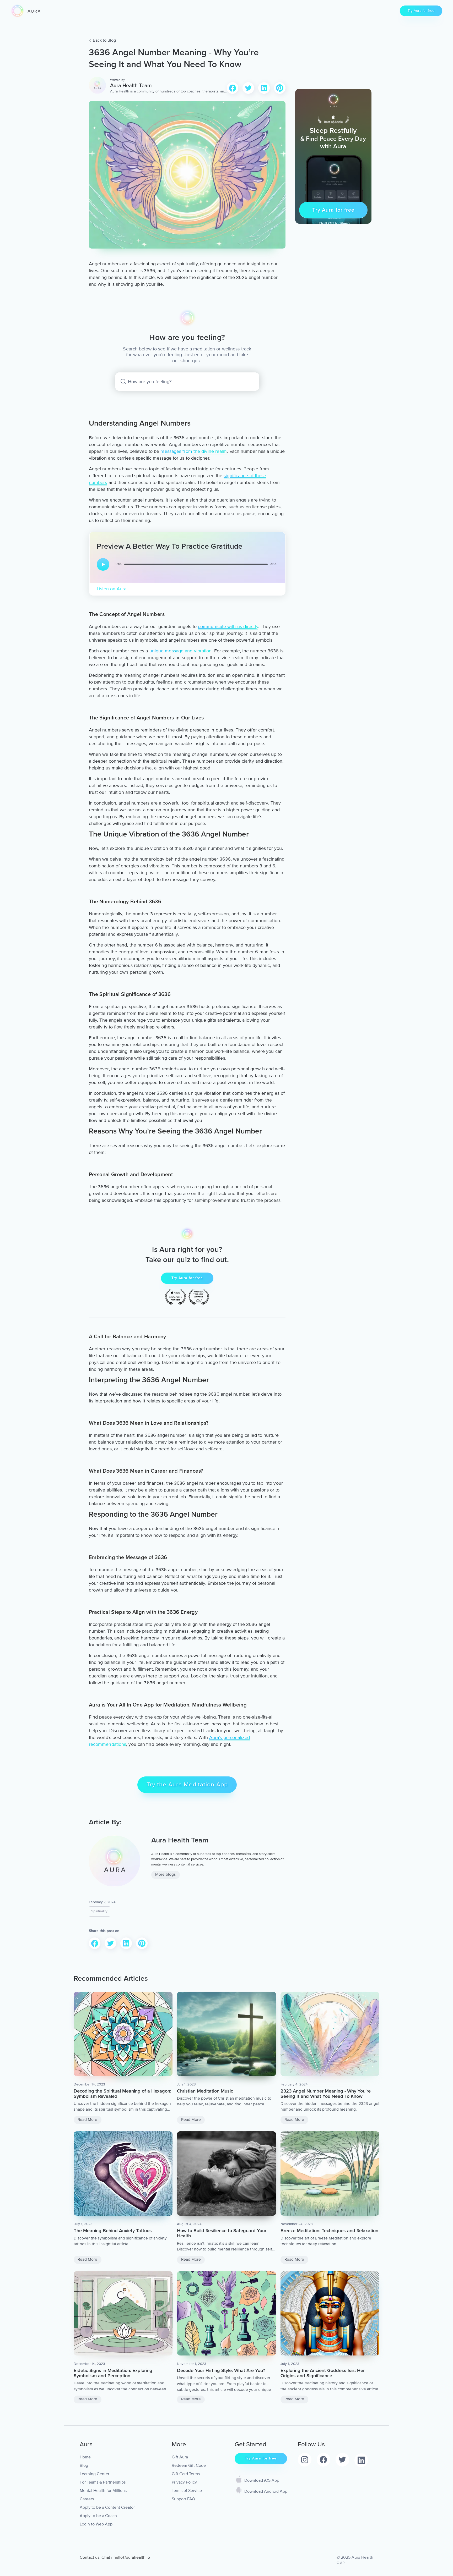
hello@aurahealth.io (132, 2557)
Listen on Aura (112, 589)
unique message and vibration (181, 651)
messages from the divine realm (194, 451)
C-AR (341, 2563)
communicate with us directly (228, 626)
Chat (106, 2557)
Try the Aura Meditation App (187, 1785)
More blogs (165, 1875)
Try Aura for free (421, 11)
